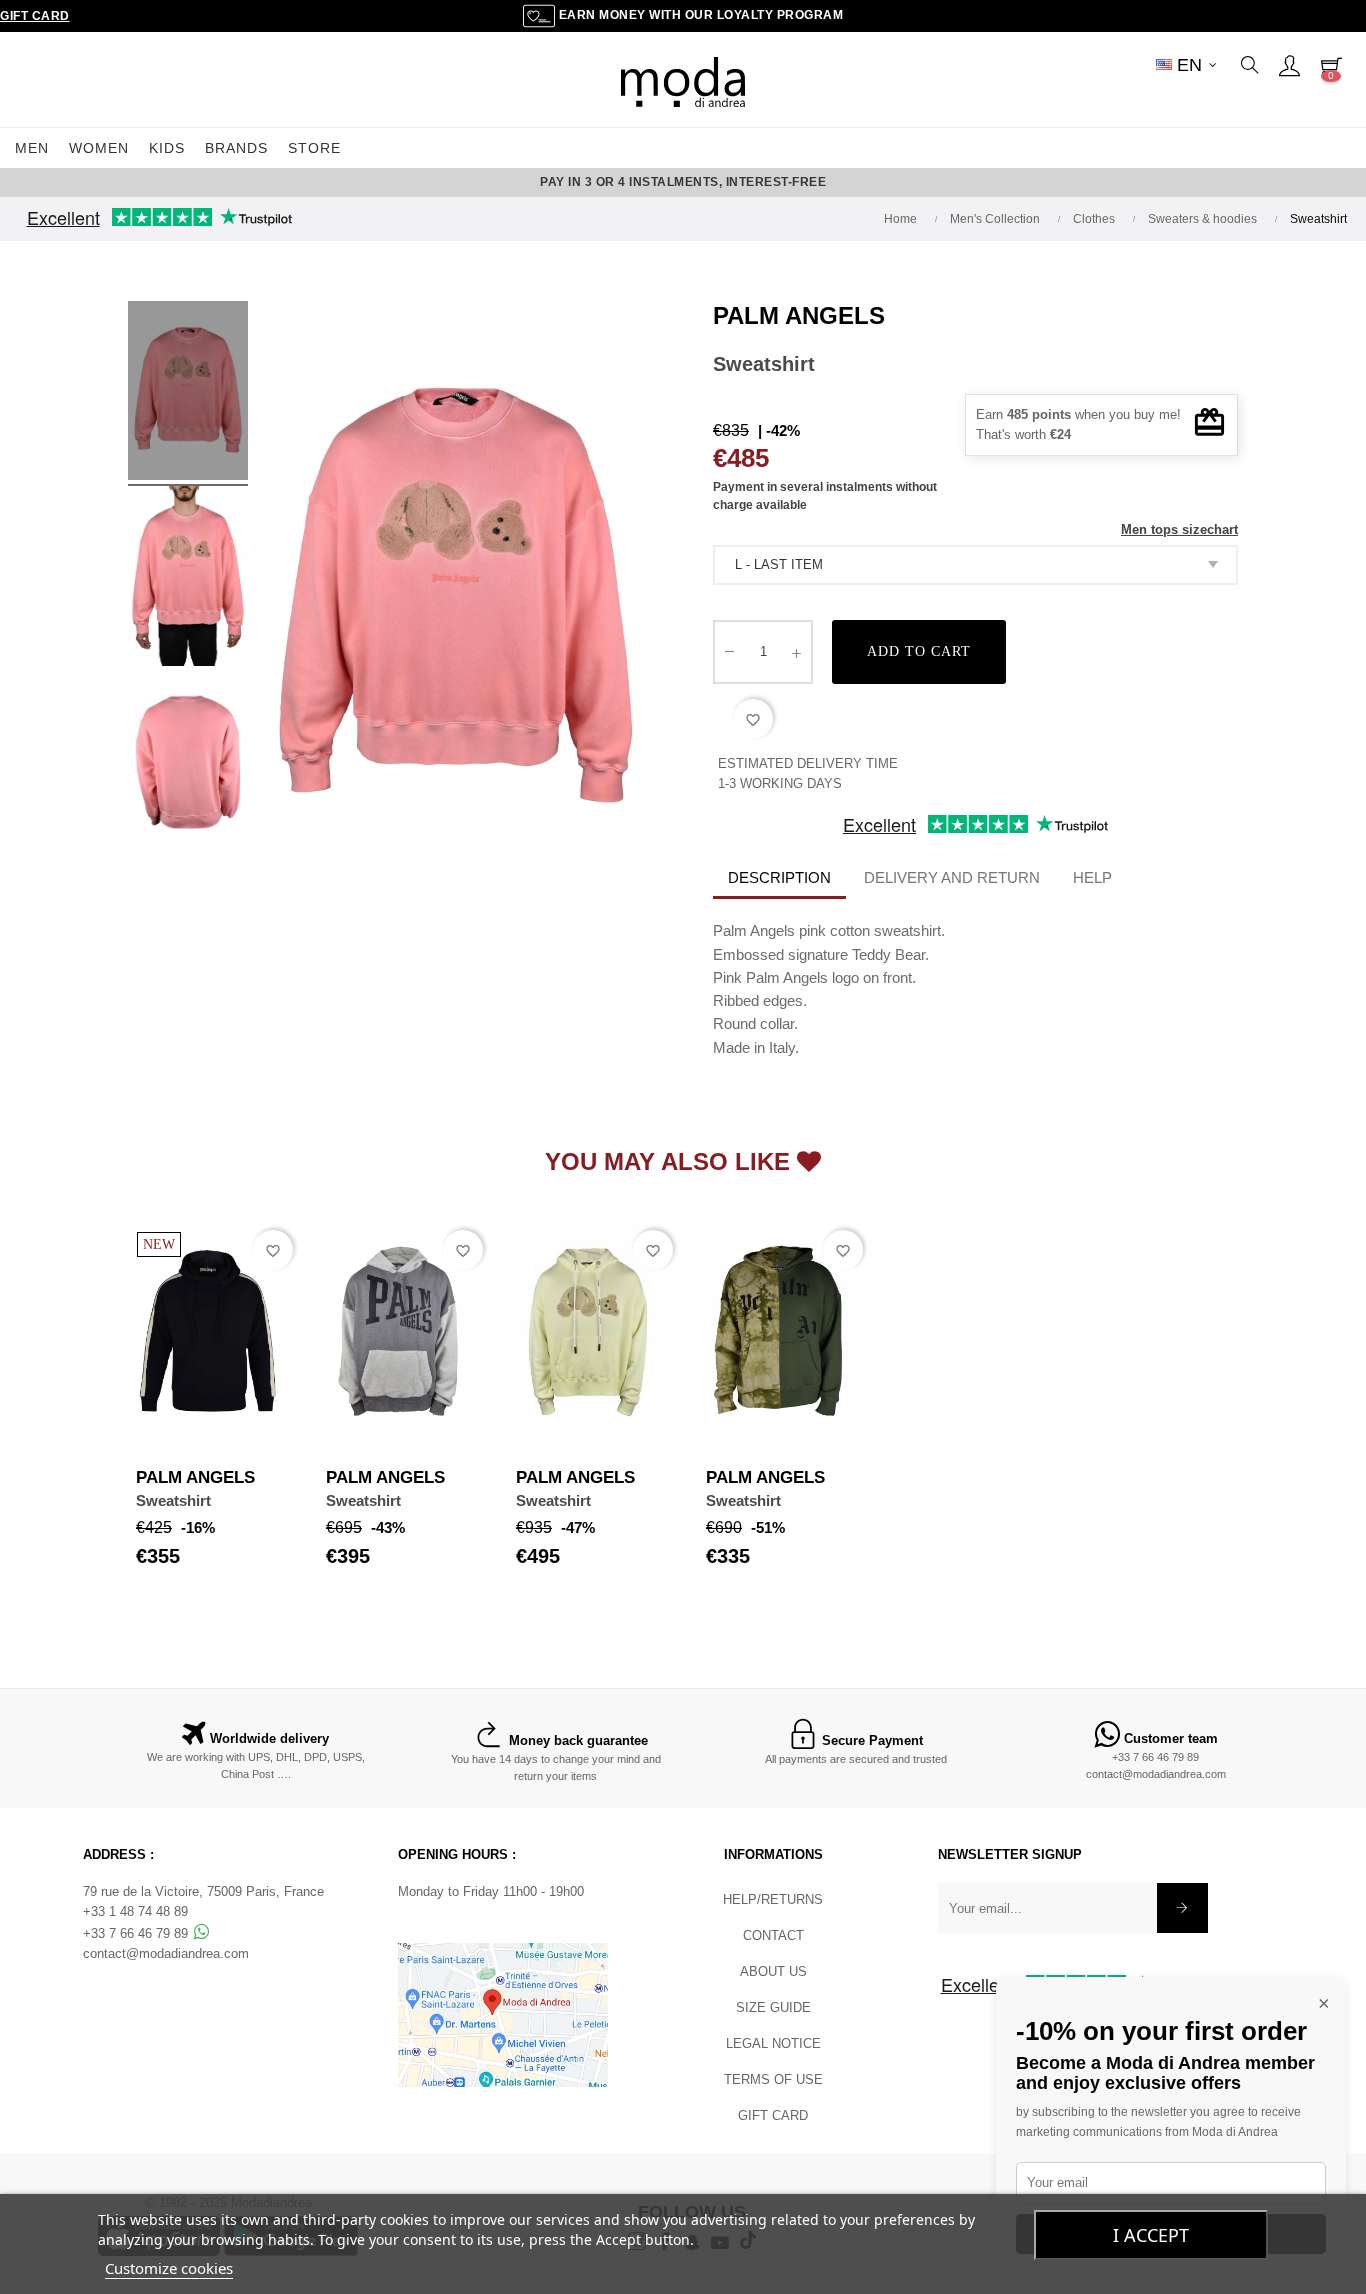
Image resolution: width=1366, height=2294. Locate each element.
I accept (1151, 2235)
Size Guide (773, 2007)
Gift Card (35, 16)
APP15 (815, 182)
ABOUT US (773, 1971)
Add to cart (919, 651)
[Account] (1289, 65)
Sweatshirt (173, 1500)
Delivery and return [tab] (952, 877)
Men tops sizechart (1179, 529)
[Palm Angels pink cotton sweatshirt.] (188, 394)
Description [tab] (779, 877)
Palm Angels (799, 315)
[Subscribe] (1182, 1908)
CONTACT (773, 1935)
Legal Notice (773, 2043)
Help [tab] (1092, 877)
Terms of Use (773, 2079)
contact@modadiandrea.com (1156, 1774)
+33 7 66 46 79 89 (1155, 1757)
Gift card (773, 2115)
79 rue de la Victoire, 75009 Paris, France (203, 1891)
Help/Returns (773, 1899)
